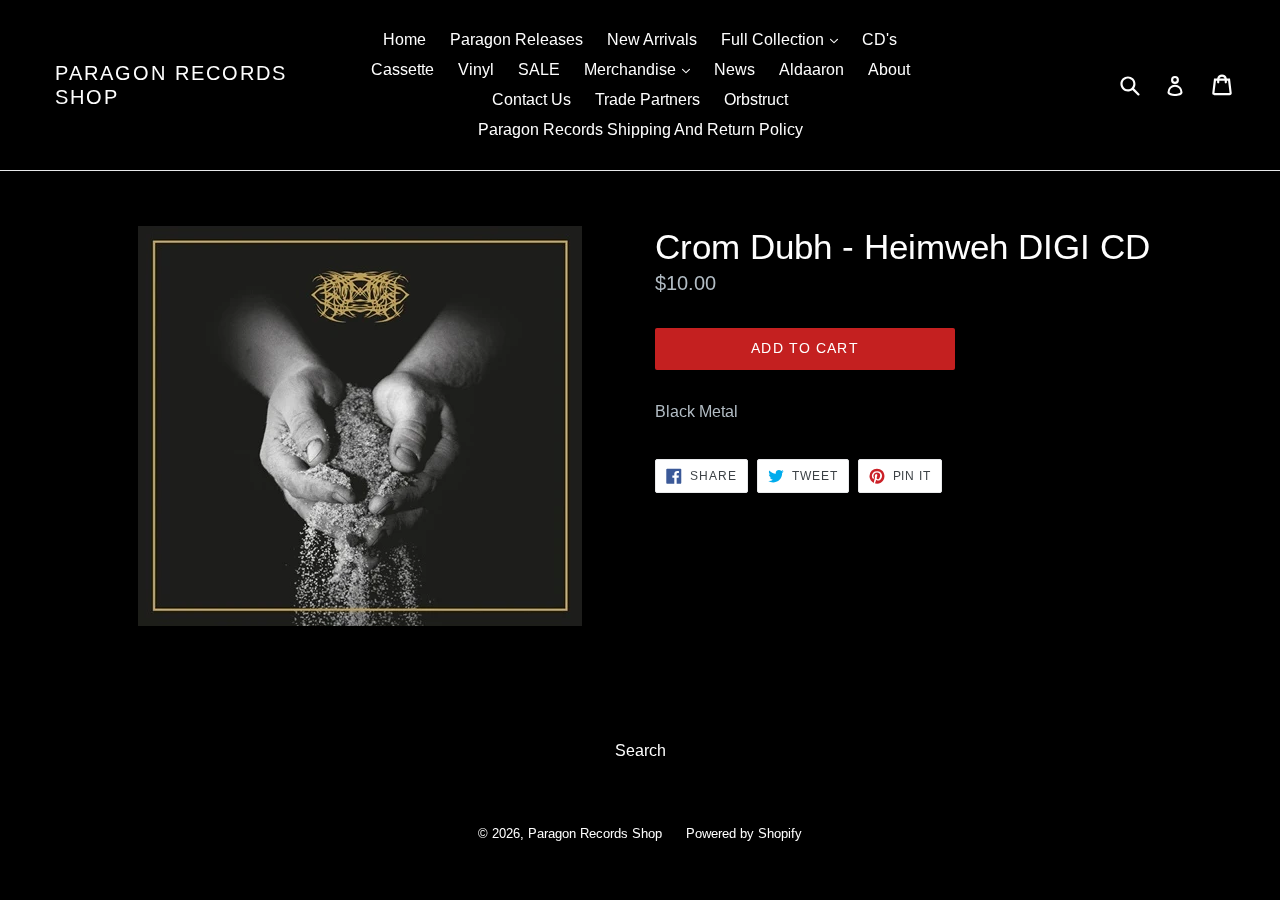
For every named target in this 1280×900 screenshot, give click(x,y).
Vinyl (476, 69)
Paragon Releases (516, 39)
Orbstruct (756, 99)
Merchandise (642, 69)
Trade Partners (647, 99)
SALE (539, 69)
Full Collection (784, 39)
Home (404, 39)
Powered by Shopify (744, 833)
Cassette (402, 69)
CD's (879, 39)
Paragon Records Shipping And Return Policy (640, 129)
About (889, 69)
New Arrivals (652, 39)
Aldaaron (811, 69)
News (734, 69)
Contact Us (531, 99)
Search (640, 750)
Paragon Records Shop (171, 85)
